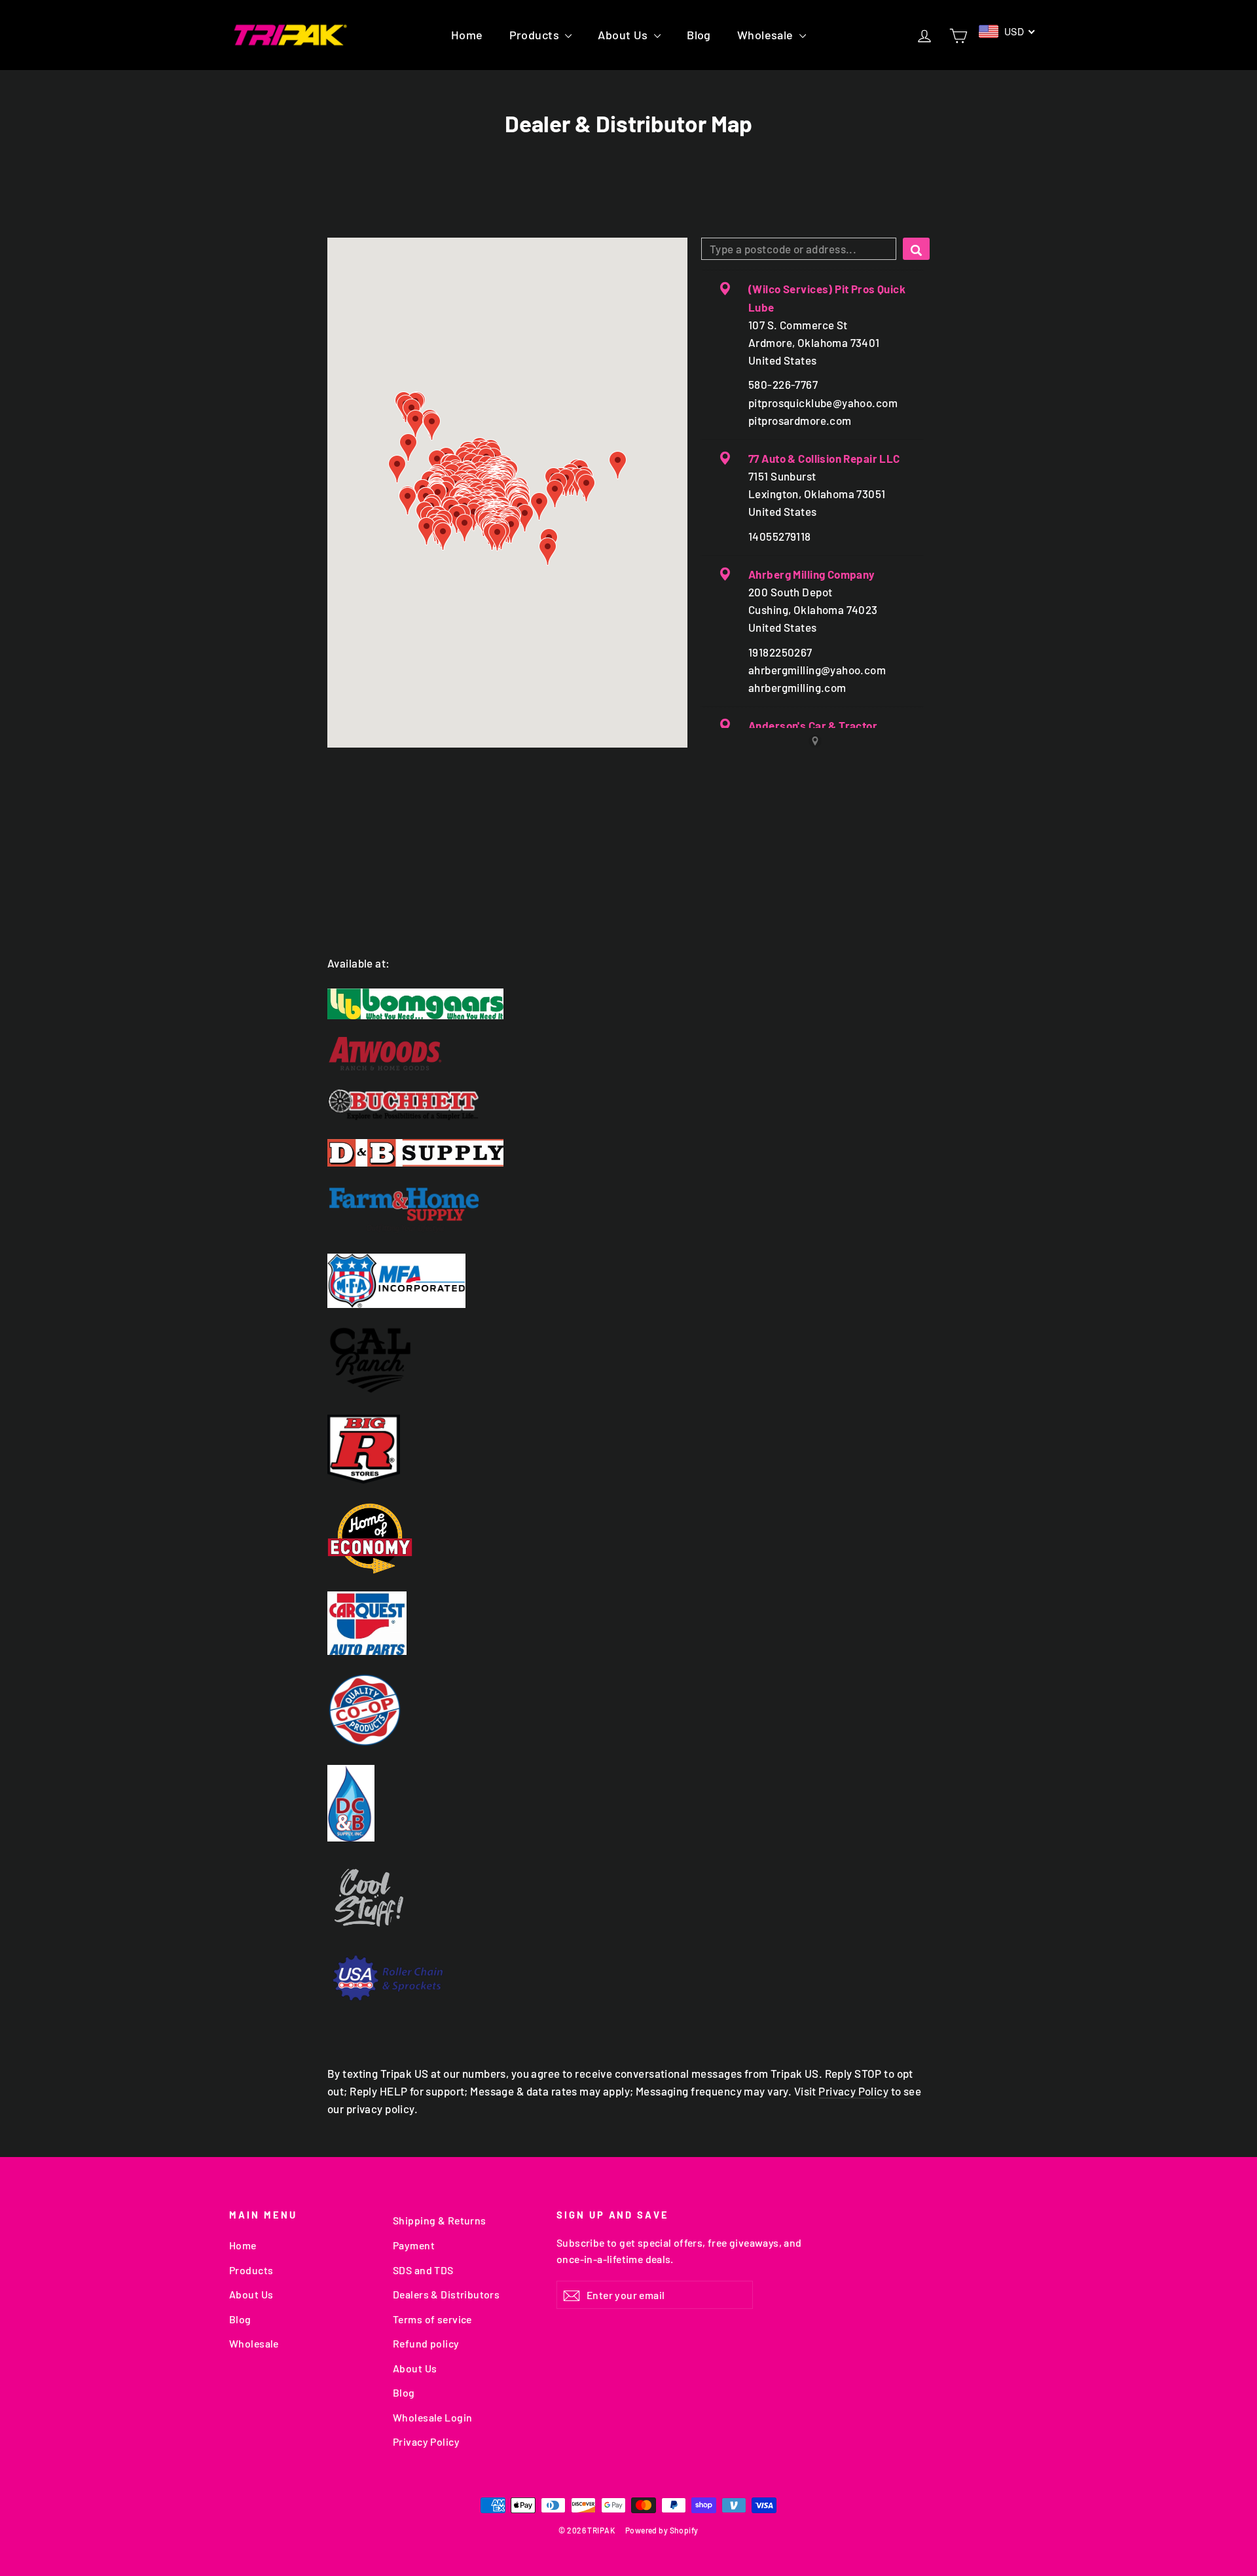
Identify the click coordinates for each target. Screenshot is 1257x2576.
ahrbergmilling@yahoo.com (817, 670)
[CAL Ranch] (628, 1360)
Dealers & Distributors (446, 2294)
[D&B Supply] (628, 1153)
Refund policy (426, 2343)
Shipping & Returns (440, 2220)
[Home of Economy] (628, 1538)
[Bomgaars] (628, 1004)
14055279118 (780, 536)
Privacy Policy (853, 2091)
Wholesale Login (432, 2417)
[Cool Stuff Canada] (628, 1900)
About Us (624, 35)
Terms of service (432, 2319)
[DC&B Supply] (628, 1803)
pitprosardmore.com (800, 420)
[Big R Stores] (628, 1449)
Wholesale (767, 35)
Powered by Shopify (662, 2530)
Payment (414, 2245)
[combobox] (799, 249)
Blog (699, 35)
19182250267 (780, 652)
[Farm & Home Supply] (628, 1210)
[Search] (916, 249)
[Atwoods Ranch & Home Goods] (628, 1054)
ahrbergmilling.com (797, 687)
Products (536, 35)
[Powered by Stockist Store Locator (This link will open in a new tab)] (815, 741)
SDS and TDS (423, 2270)
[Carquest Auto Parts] (628, 1623)
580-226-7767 (783, 384)
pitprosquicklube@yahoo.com (823, 403)
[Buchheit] (628, 1105)
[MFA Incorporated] (628, 1281)
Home (467, 35)
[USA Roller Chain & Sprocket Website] (628, 1978)
